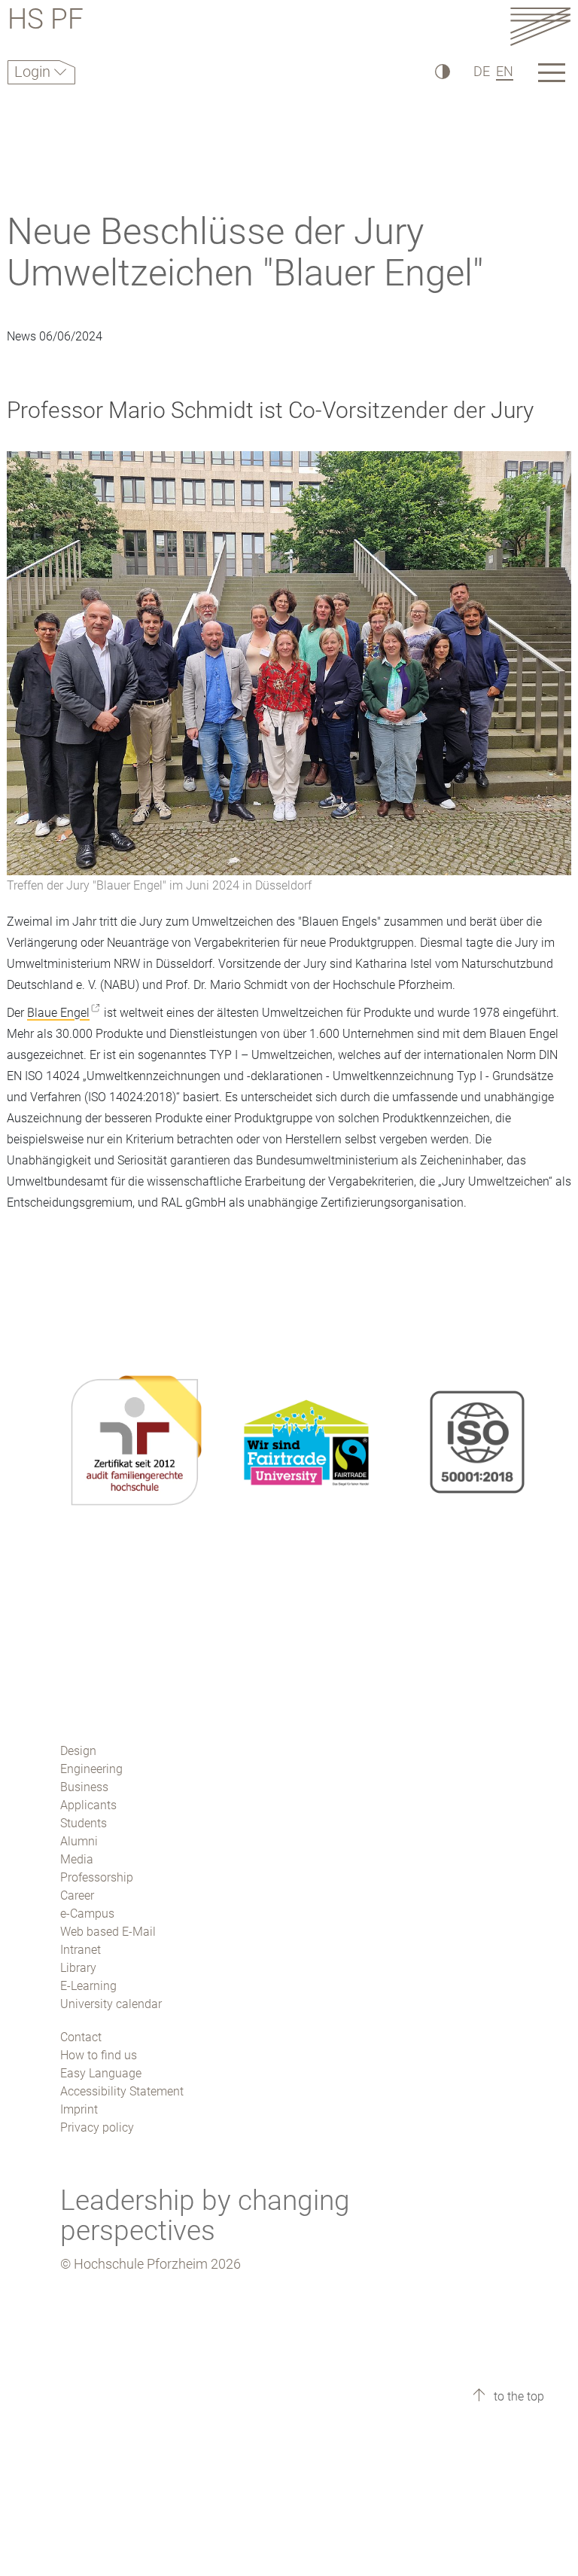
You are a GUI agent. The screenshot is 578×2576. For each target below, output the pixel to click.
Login (34, 72)
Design (78, 1751)
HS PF (46, 21)
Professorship (97, 1877)
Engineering (91, 1769)
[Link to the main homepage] (540, 26)
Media (77, 1859)
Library (78, 1968)
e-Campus (87, 1914)
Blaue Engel (58, 1013)
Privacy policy (97, 2127)
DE (482, 71)
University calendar (111, 2004)
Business (84, 1787)
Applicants (88, 1805)
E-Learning (88, 1986)
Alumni (79, 1841)
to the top (517, 2396)
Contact (81, 2037)
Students (84, 1823)
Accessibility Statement (122, 2091)
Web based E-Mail (108, 1932)
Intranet (81, 1950)
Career (77, 1895)
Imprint (79, 2109)
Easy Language (101, 2073)
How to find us (99, 2055)
